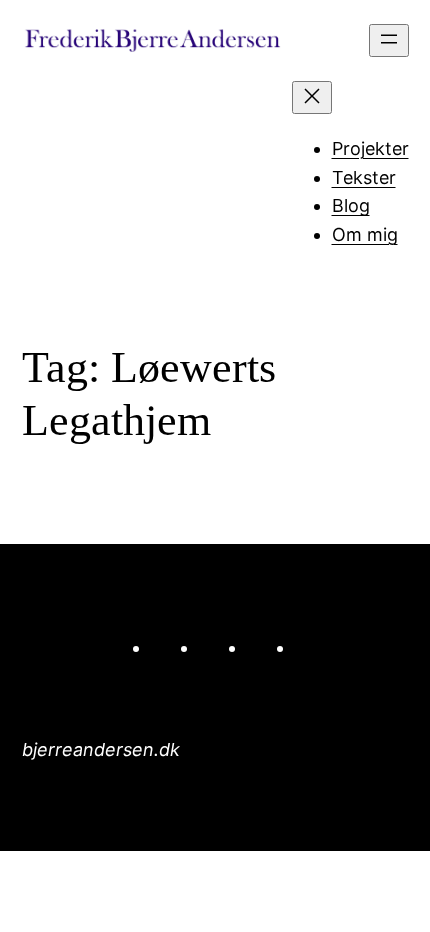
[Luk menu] (312, 97)
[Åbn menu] (389, 40)
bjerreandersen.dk (101, 749)
